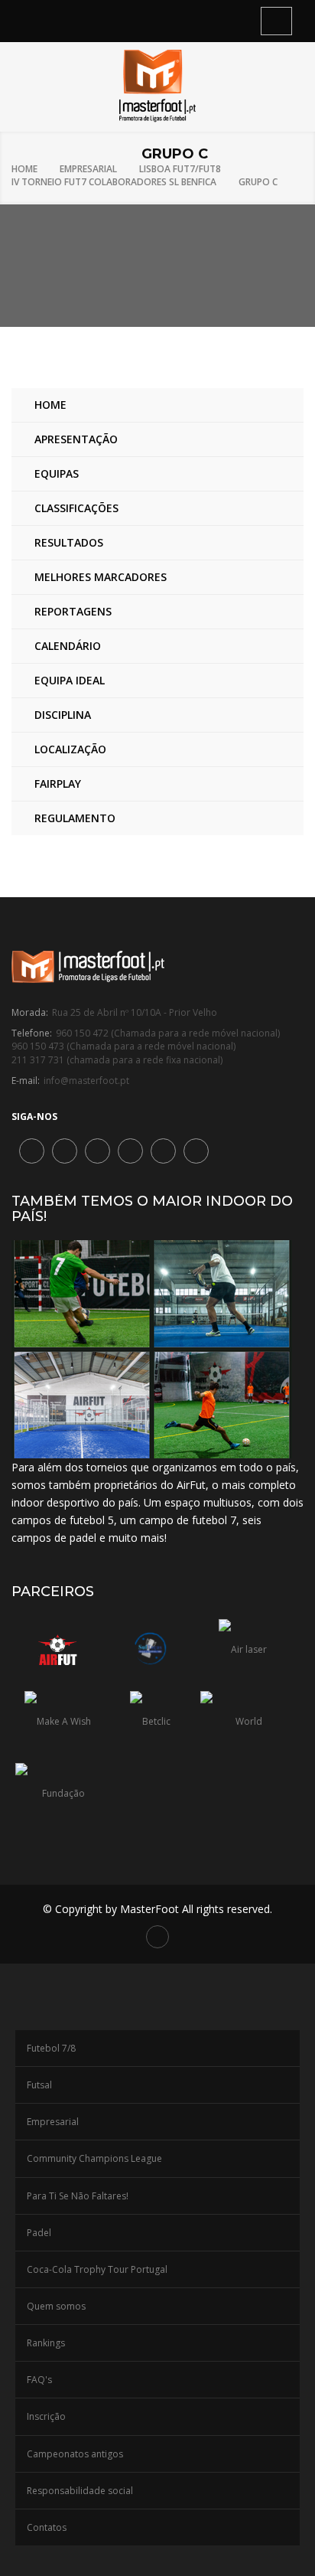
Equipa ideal (70, 680)
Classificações (76, 508)
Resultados (69, 542)
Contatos (47, 2527)
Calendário (68, 646)
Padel (39, 2233)
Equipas (57, 473)
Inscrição (46, 2416)
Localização (70, 749)
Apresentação (76, 439)
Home (24, 169)
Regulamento (75, 818)
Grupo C (258, 182)
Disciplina (63, 715)
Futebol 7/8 (51, 2048)
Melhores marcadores (101, 577)
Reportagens (73, 611)
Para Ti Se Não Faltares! (78, 2196)
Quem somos (56, 2306)
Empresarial (88, 169)
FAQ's (39, 2380)
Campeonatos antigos (75, 2454)
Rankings (46, 2343)
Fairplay (58, 784)
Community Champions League (94, 2158)
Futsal (39, 2085)
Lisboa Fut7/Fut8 (180, 169)
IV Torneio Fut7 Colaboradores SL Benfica (114, 182)
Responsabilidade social (80, 2491)
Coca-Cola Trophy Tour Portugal (97, 2269)
